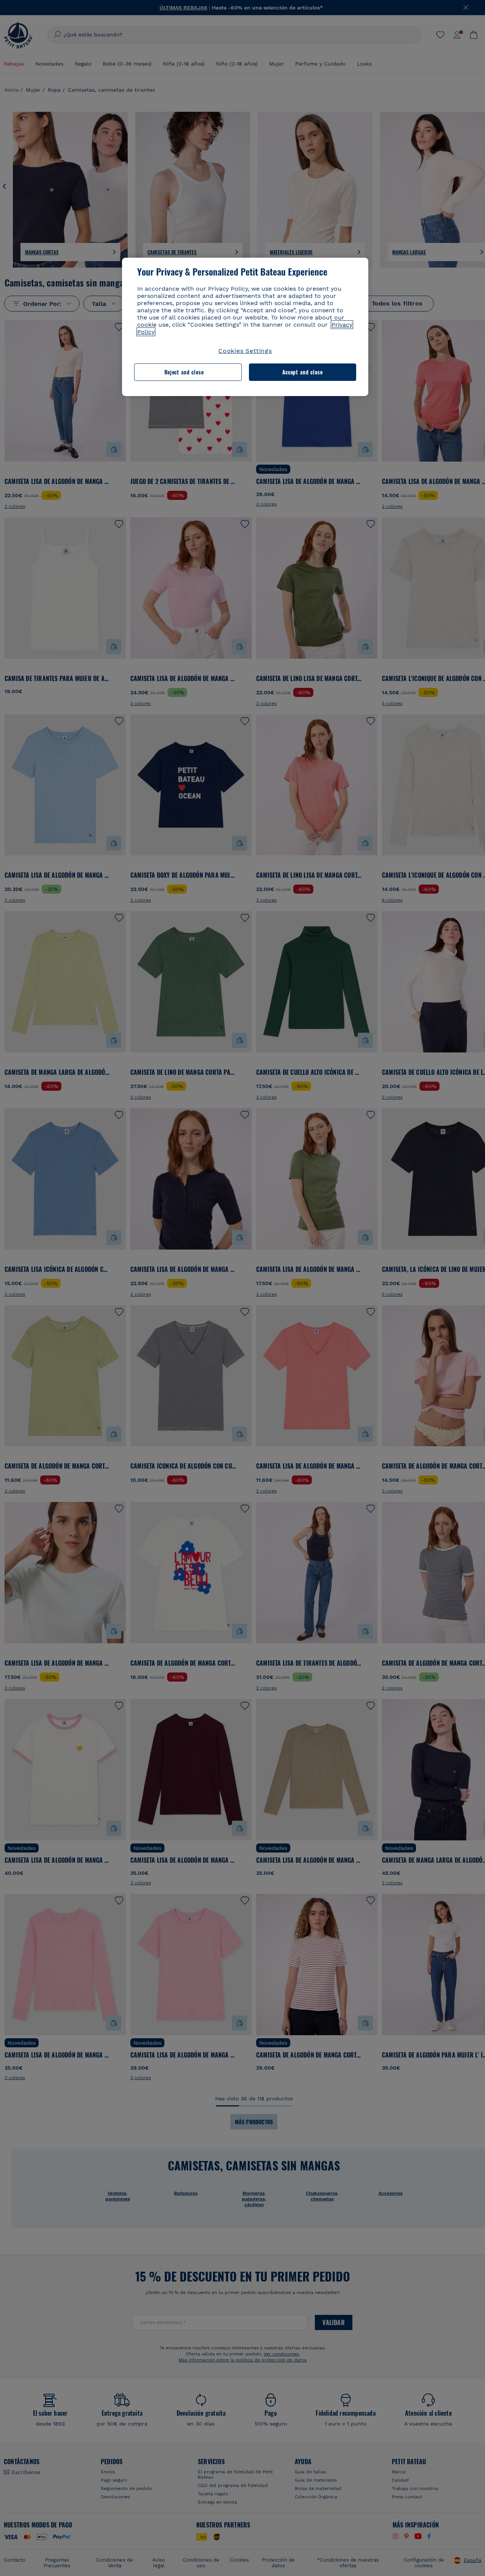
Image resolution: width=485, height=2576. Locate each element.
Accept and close (303, 372)
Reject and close (184, 372)
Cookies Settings (245, 351)
